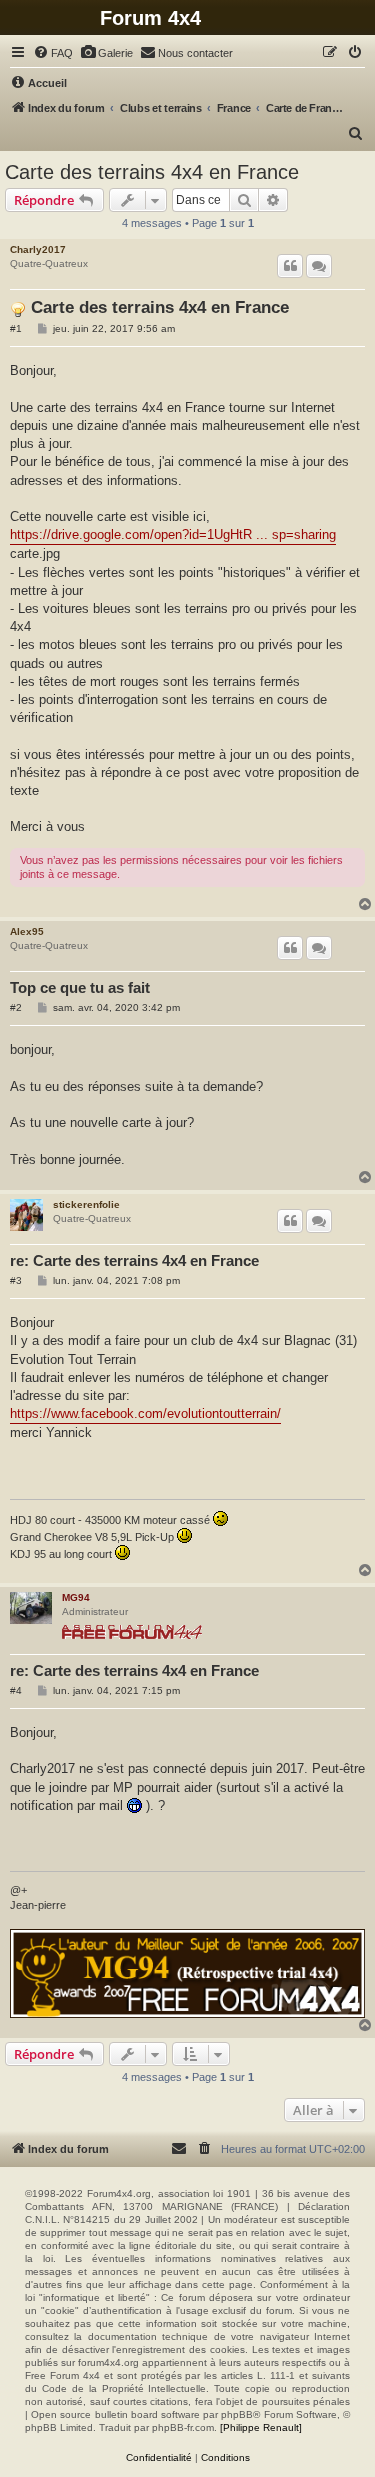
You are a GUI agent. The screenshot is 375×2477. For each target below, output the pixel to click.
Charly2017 (38, 249)
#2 (16, 1007)
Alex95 (27, 931)
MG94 (76, 1597)
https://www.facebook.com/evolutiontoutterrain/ (145, 1413)
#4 (16, 1690)
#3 (16, 1280)
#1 (16, 328)
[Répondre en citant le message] (290, 266)
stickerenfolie (86, 1204)
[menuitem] (53, 53)
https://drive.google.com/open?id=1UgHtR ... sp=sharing (173, 534)
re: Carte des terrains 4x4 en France (134, 1260)
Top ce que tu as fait (80, 987)
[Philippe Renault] (261, 2427)
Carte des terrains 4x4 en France (152, 172)
